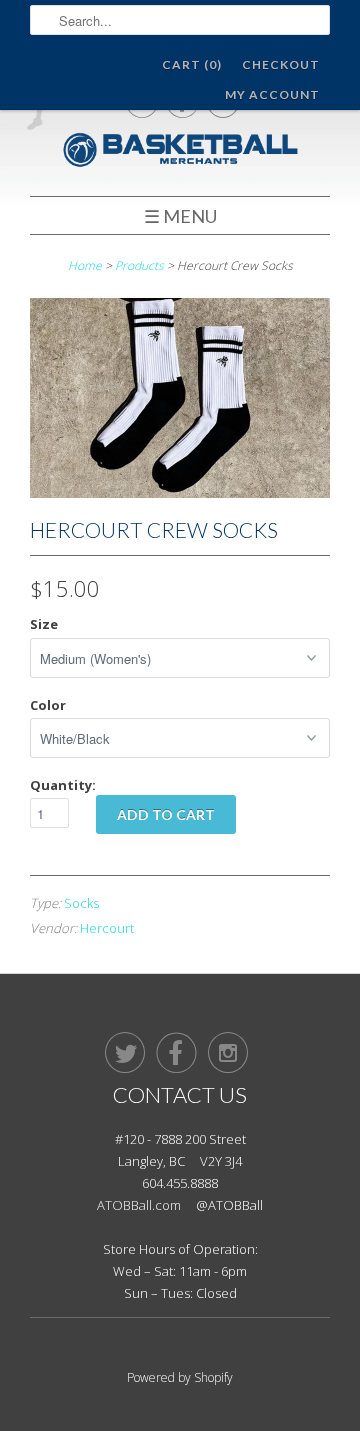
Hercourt (107, 928)
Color (48, 705)
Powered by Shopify (180, 1377)
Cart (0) (192, 64)
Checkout (281, 64)
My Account (272, 94)
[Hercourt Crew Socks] (180, 492)
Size (44, 624)
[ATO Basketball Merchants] (180, 152)
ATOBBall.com (139, 1205)
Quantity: (63, 785)
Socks (81, 903)
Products (139, 265)
